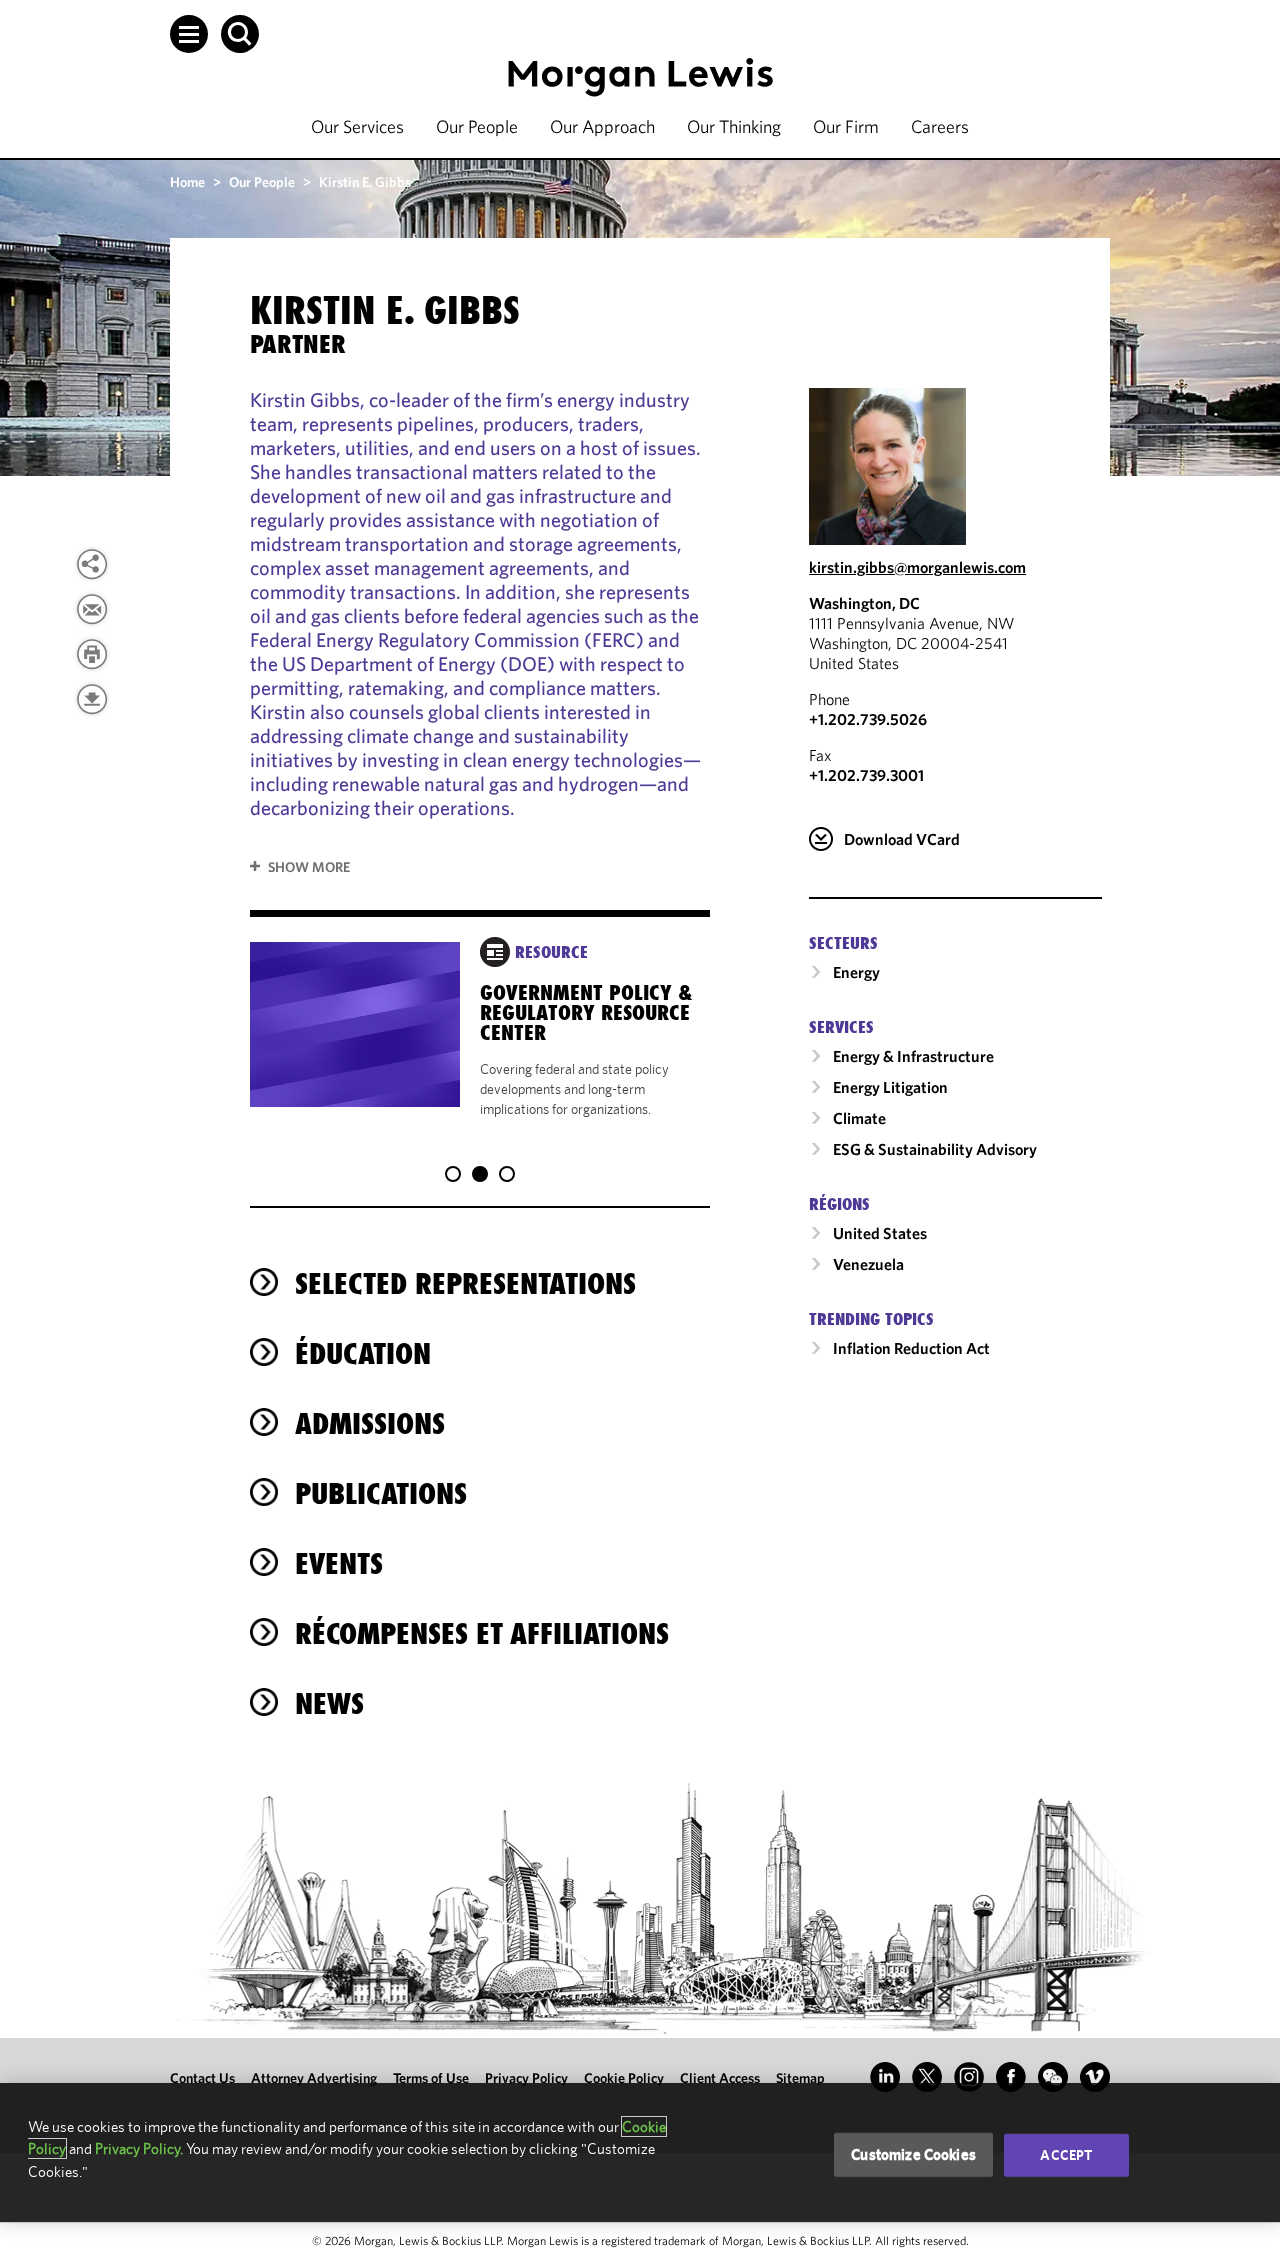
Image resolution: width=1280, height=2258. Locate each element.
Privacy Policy (526, 2078)
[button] (189, 34)
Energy (856, 972)
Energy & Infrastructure (913, 1056)
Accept (1066, 2155)
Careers (940, 126)
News (329, 1703)
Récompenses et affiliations (482, 1633)
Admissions (370, 1423)
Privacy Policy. (139, 2148)
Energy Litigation (890, 1087)
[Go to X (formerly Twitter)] (927, 2077)
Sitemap (800, 2078)
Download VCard (902, 839)
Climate (859, 1118)
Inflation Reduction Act (911, 1348)
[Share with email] (92, 609)
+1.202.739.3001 (866, 775)
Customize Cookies (913, 2154)
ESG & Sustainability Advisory (935, 1149)
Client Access (720, 2078)
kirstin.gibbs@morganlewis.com (917, 567)
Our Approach (602, 126)
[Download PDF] (92, 699)
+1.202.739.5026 (868, 719)
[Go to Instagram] (969, 2077)
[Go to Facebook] (1011, 2077)
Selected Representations (465, 1283)
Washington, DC (864, 603)
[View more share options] (92, 564)
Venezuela (868, 1264)
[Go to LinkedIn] (885, 2077)
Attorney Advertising (314, 2078)
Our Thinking (734, 126)
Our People (477, 126)
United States (880, 1233)
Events (339, 1563)
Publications (381, 1493)
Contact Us (202, 2078)
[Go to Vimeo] (1095, 2077)
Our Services (357, 126)
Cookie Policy (624, 2078)
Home (187, 182)
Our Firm (846, 126)
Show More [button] (309, 867)
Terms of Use (431, 2078)
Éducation (363, 1353)
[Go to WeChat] (1053, 2077)
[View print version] (92, 654)
